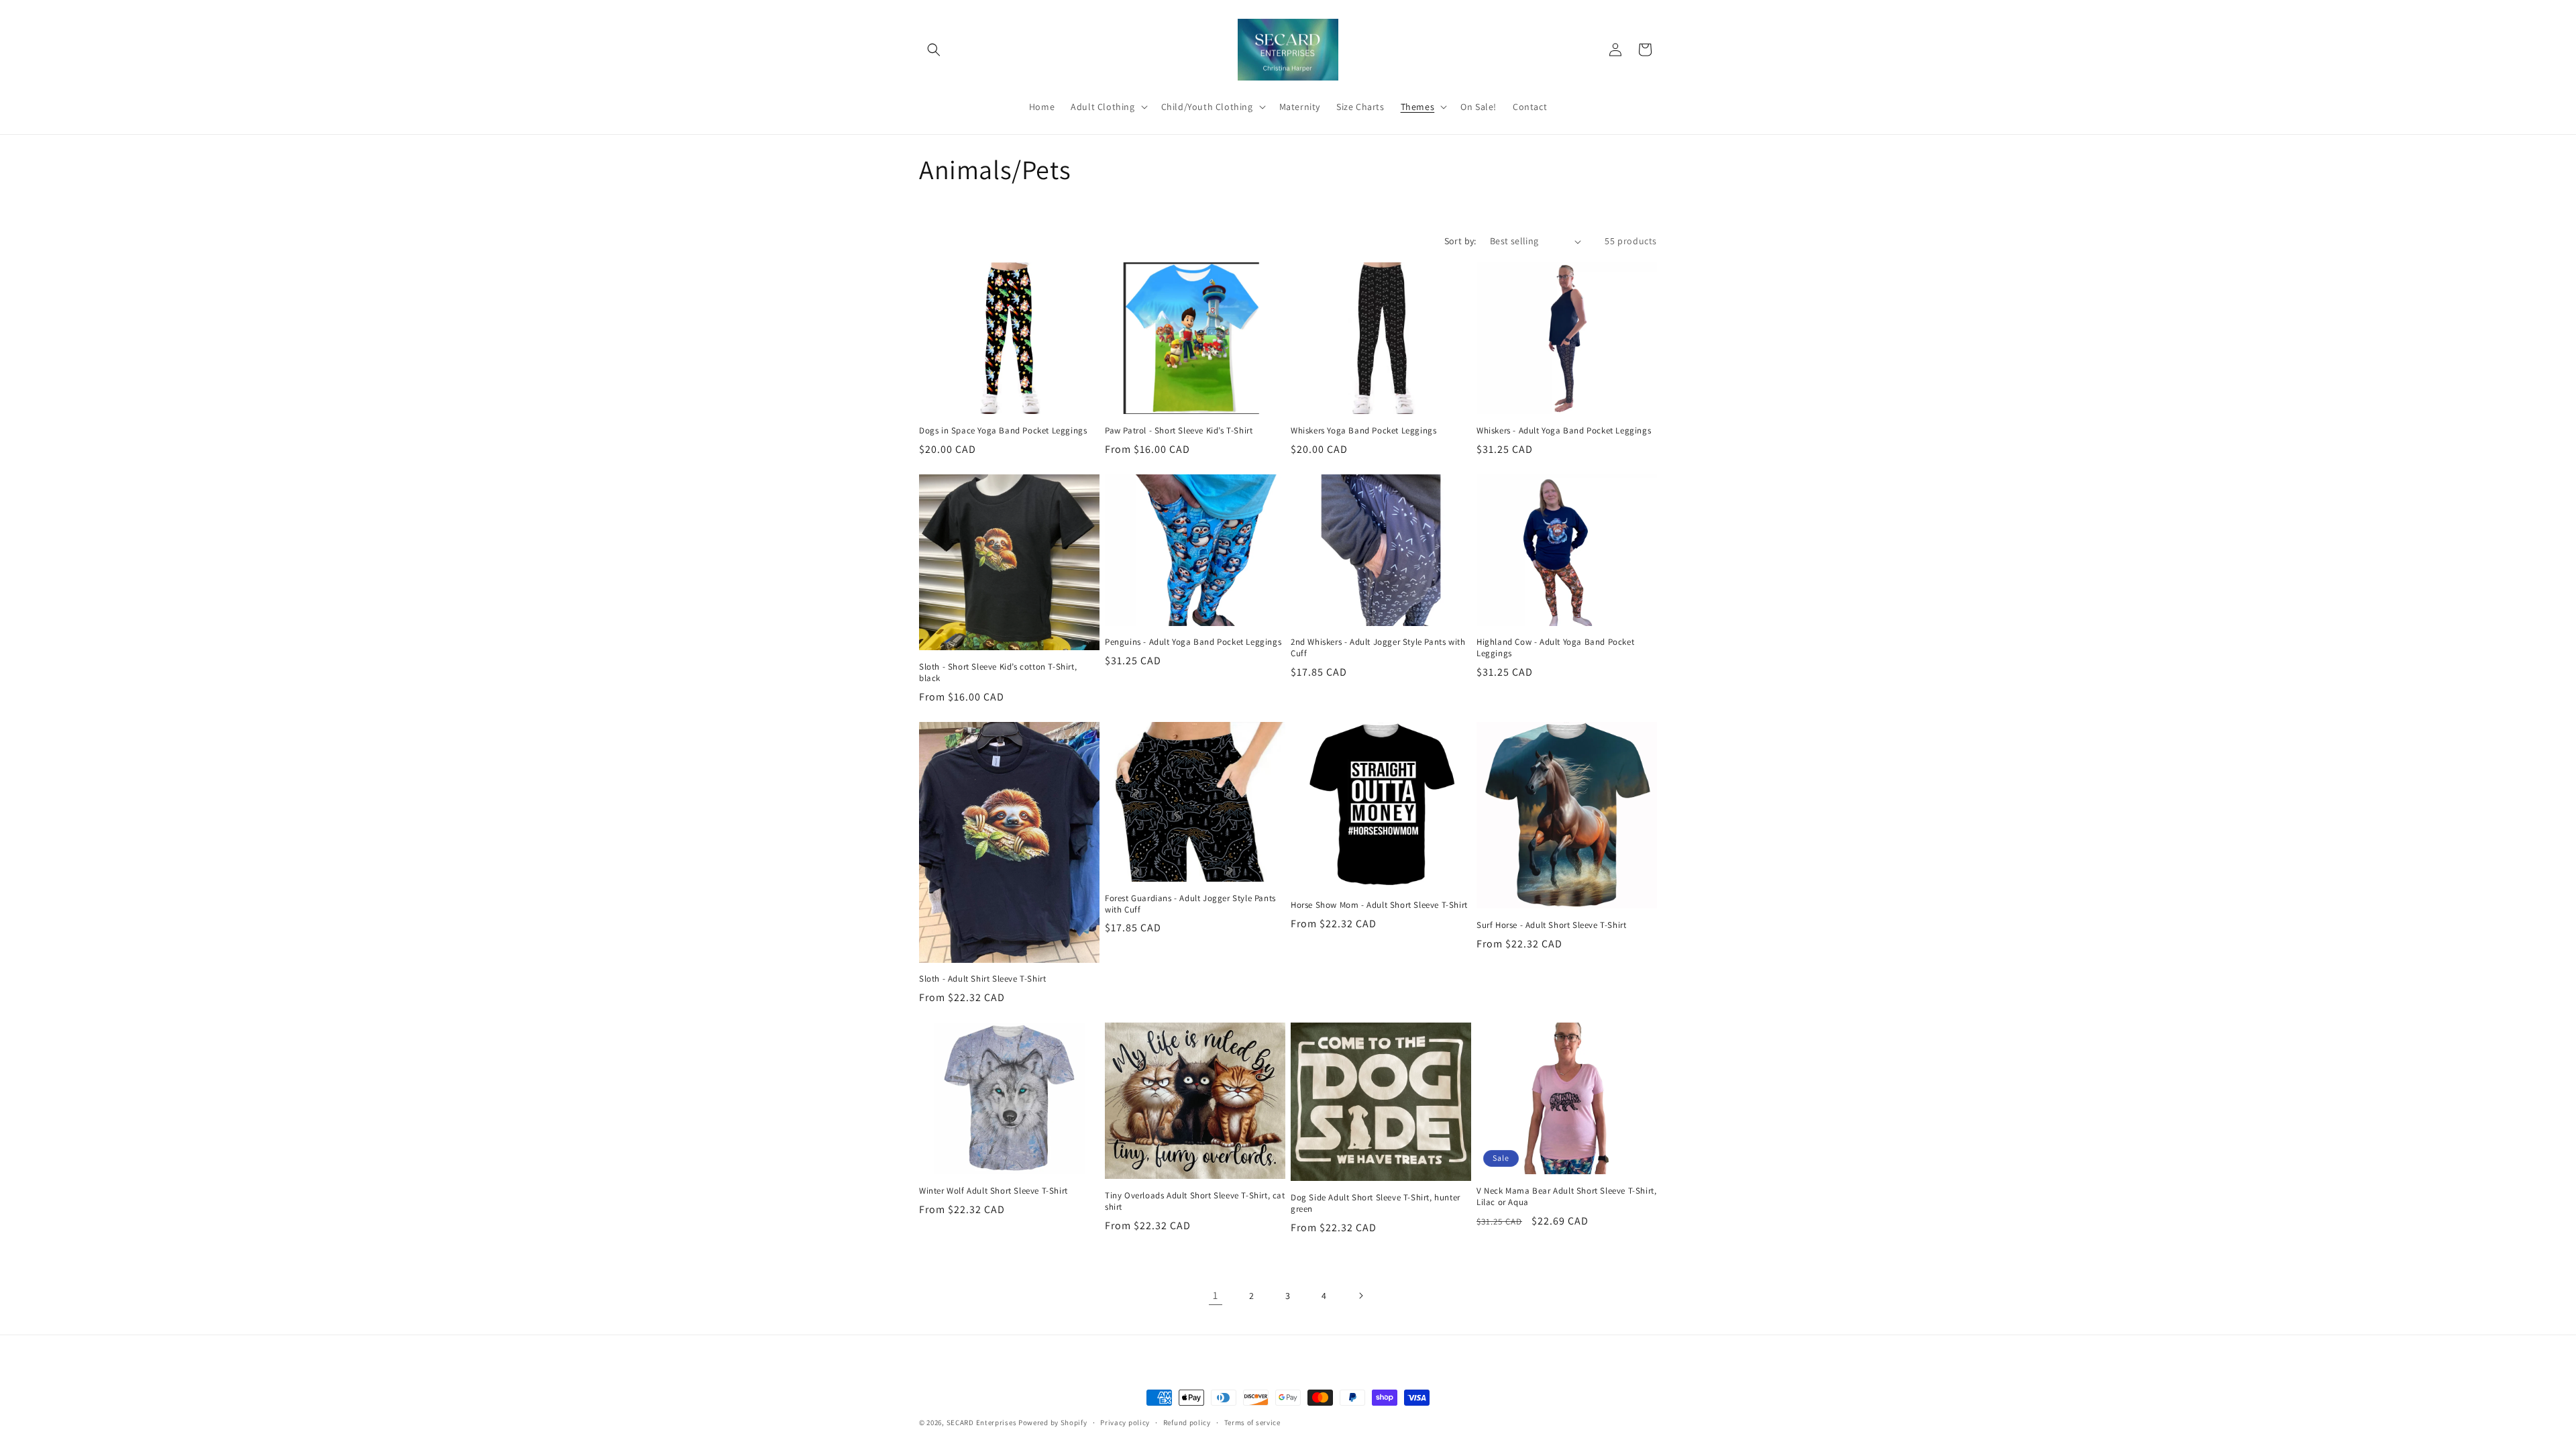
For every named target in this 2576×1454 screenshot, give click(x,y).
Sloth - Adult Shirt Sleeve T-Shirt (982, 979)
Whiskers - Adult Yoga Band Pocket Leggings (1564, 431)
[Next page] (1360, 1296)
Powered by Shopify (1053, 1422)
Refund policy (1187, 1422)
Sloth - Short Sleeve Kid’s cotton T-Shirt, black (998, 673)
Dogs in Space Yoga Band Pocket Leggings (1003, 431)
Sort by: (1460, 241)
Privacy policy (1125, 1422)
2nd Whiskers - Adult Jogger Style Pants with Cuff (1378, 648)
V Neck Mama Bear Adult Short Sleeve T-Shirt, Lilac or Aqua (1566, 1197)
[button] (934, 50)
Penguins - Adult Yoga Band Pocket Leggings (1193, 642)
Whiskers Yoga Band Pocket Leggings (1363, 431)
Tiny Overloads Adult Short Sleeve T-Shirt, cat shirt (1195, 1201)
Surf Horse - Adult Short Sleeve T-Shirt (1551, 925)
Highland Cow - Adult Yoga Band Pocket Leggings (1555, 648)
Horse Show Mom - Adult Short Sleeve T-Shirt (1379, 905)
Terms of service (1252, 1422)
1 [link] (1216, 1295)
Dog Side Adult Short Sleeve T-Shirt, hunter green (1376, 1203)
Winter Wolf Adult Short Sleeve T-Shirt (994, 1191)
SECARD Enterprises (982, 1422)
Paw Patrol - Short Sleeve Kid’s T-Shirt (1179, 431)
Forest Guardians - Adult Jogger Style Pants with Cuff (1190, 904)
